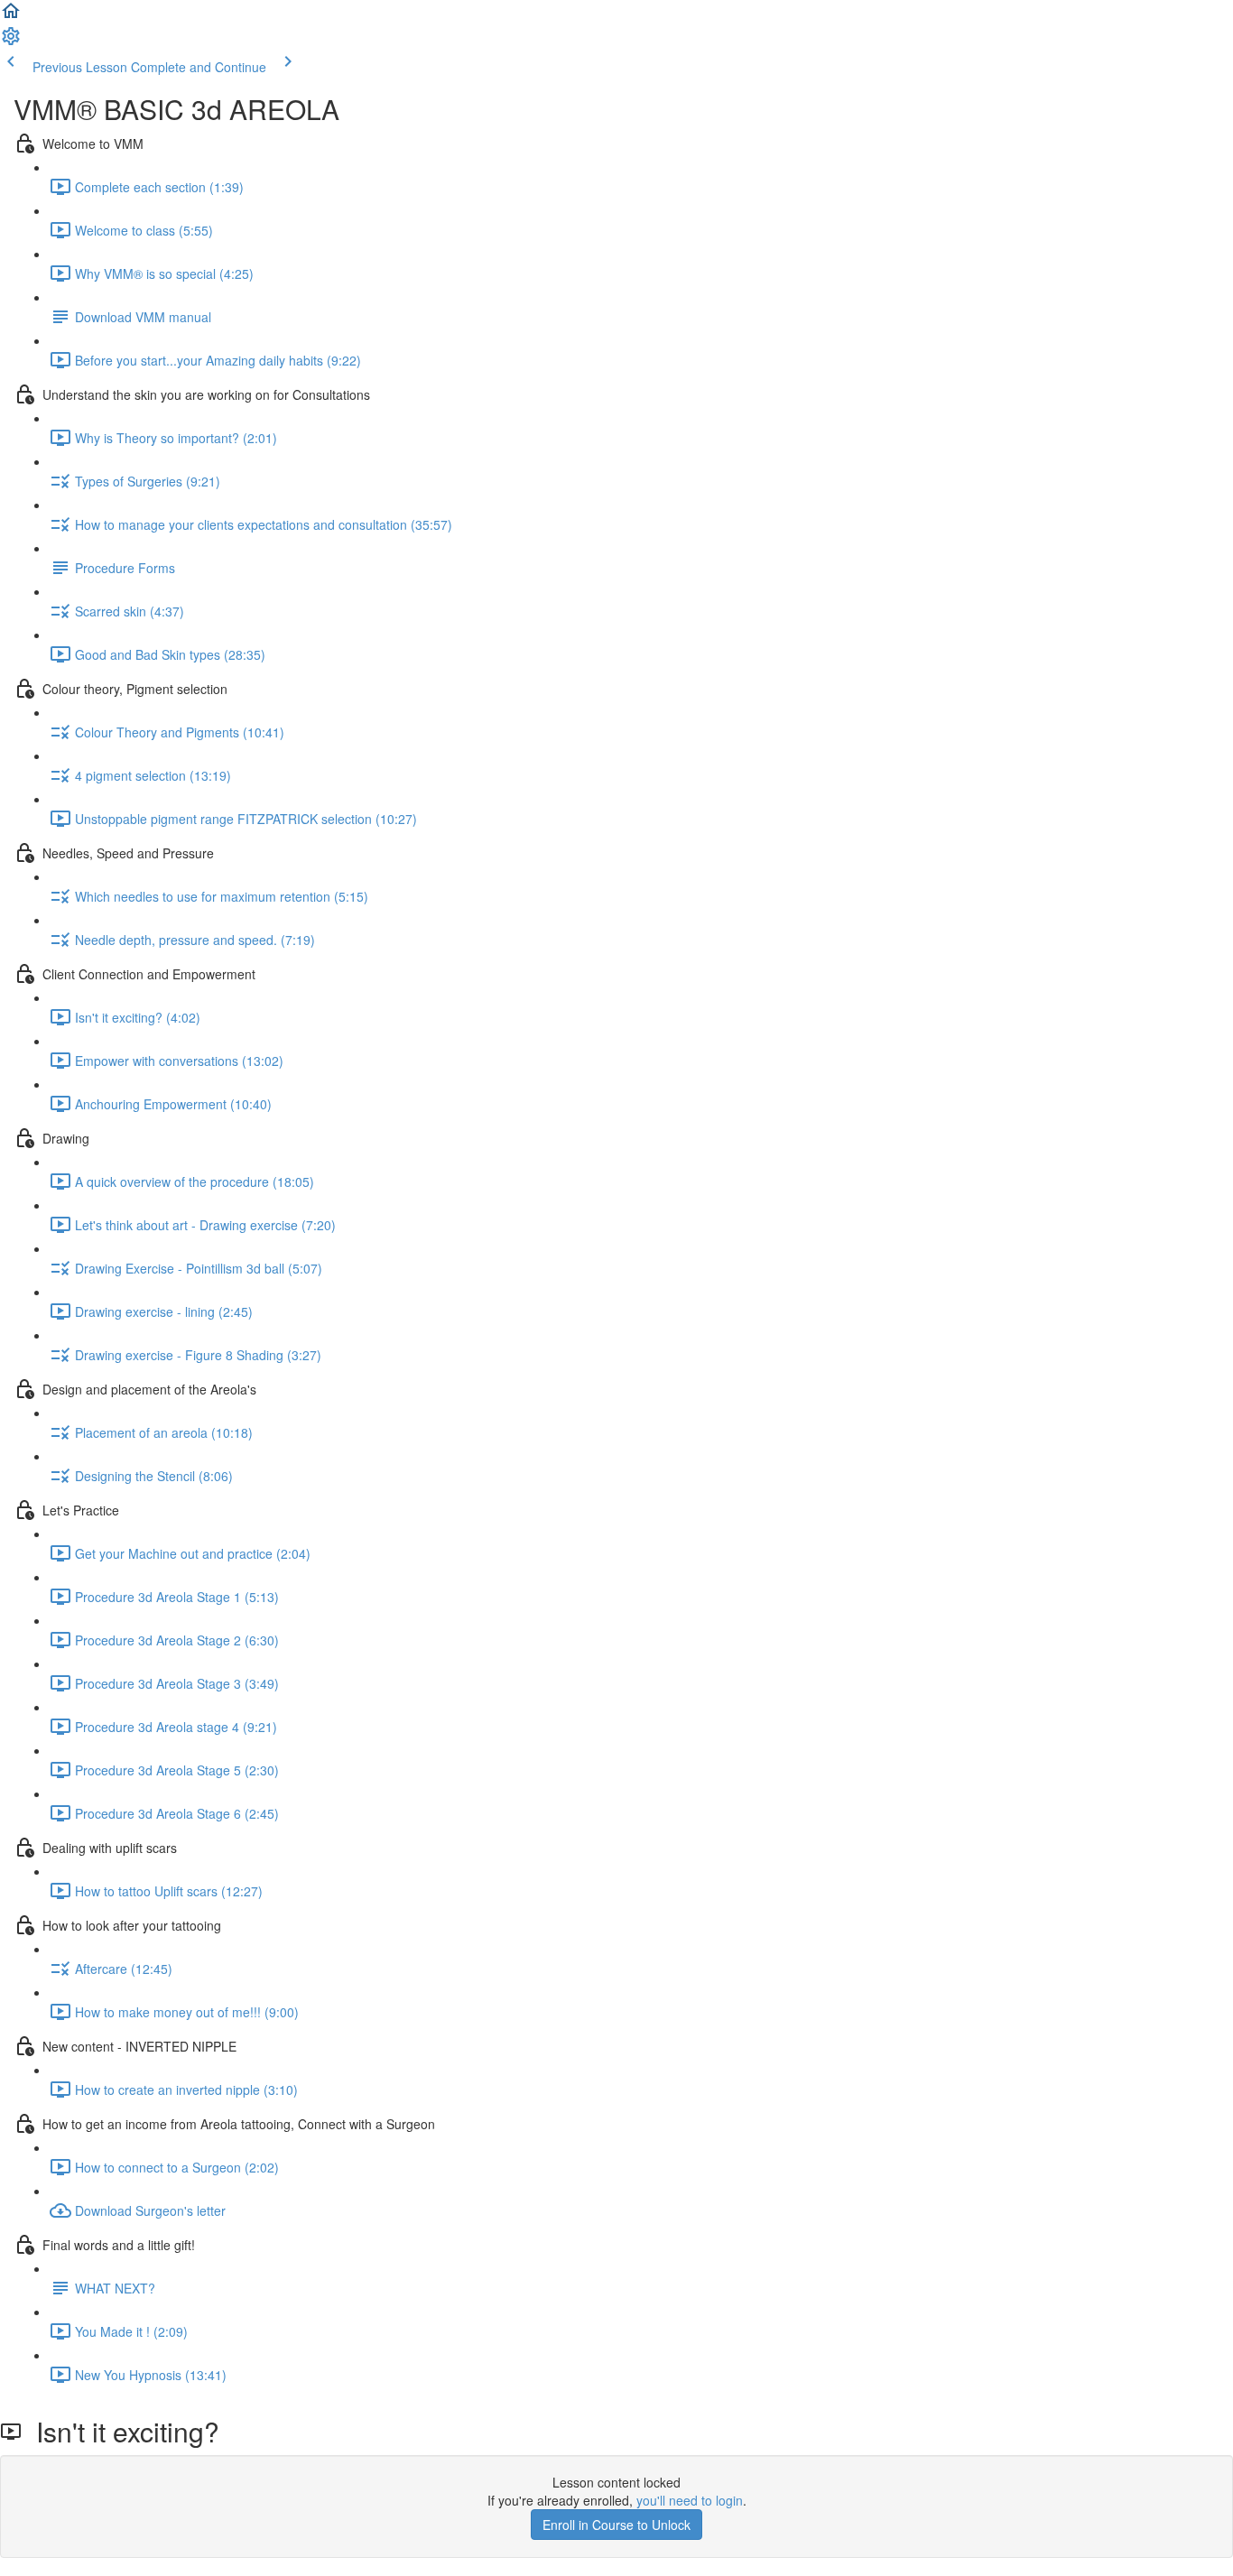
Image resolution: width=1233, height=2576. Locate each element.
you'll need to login (690, 2500)
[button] (11, 16)
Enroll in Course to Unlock (616, 2525)
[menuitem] (11, 42)
